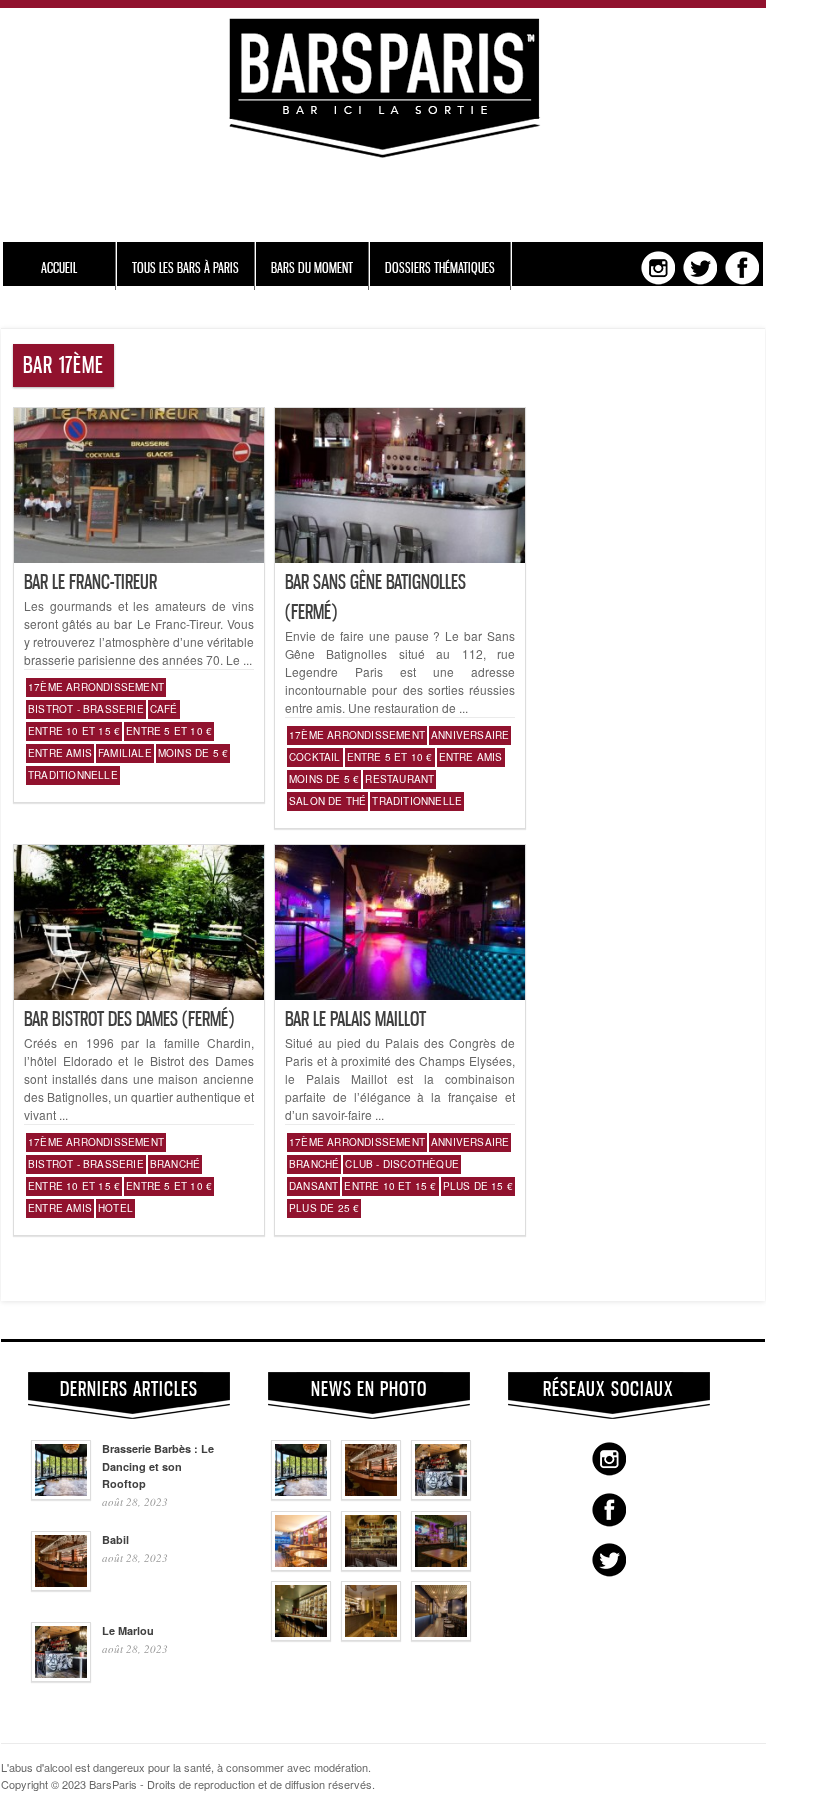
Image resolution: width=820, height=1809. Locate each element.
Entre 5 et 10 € (169, 731)
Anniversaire (470, 735)
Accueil (59, 267)
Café (164, 709)
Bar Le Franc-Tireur (90, 582)
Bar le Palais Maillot (355, 1019)
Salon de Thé (327, 801)
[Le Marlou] (441, 1495)
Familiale (125, 753)
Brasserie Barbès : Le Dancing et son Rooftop (158, 1466)
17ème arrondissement (96, 687)
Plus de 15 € (478, 1186)
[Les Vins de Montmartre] (301, 1566)
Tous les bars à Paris (185, 267)
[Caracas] (441, 1566)
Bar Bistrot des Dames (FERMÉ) (129, 1019)
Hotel (115, 1208)
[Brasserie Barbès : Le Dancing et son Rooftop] (301, 1495)
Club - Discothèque (402, 1164)
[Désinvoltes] (441, 1636)
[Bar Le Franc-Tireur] (139, 557)
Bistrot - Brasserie (86, 709)
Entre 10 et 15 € (74, 731)
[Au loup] (301, 1636)
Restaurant (399, 779)
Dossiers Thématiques (440, 267)
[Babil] (371, 1495)
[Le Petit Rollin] (371, 1636)
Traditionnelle (73, 775)
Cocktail (315, 757)
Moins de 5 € (193, 753)
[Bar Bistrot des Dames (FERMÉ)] (139, 994)
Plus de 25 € (324, 1208)
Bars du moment (312, 267)
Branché (175, 1164)
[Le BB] (371, 1566)
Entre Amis (60, 753)
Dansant (313, 1186)
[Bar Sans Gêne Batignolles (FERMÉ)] (400, 557)
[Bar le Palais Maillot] (400, 994)
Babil (115, 1539)
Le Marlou (128, 1630)
